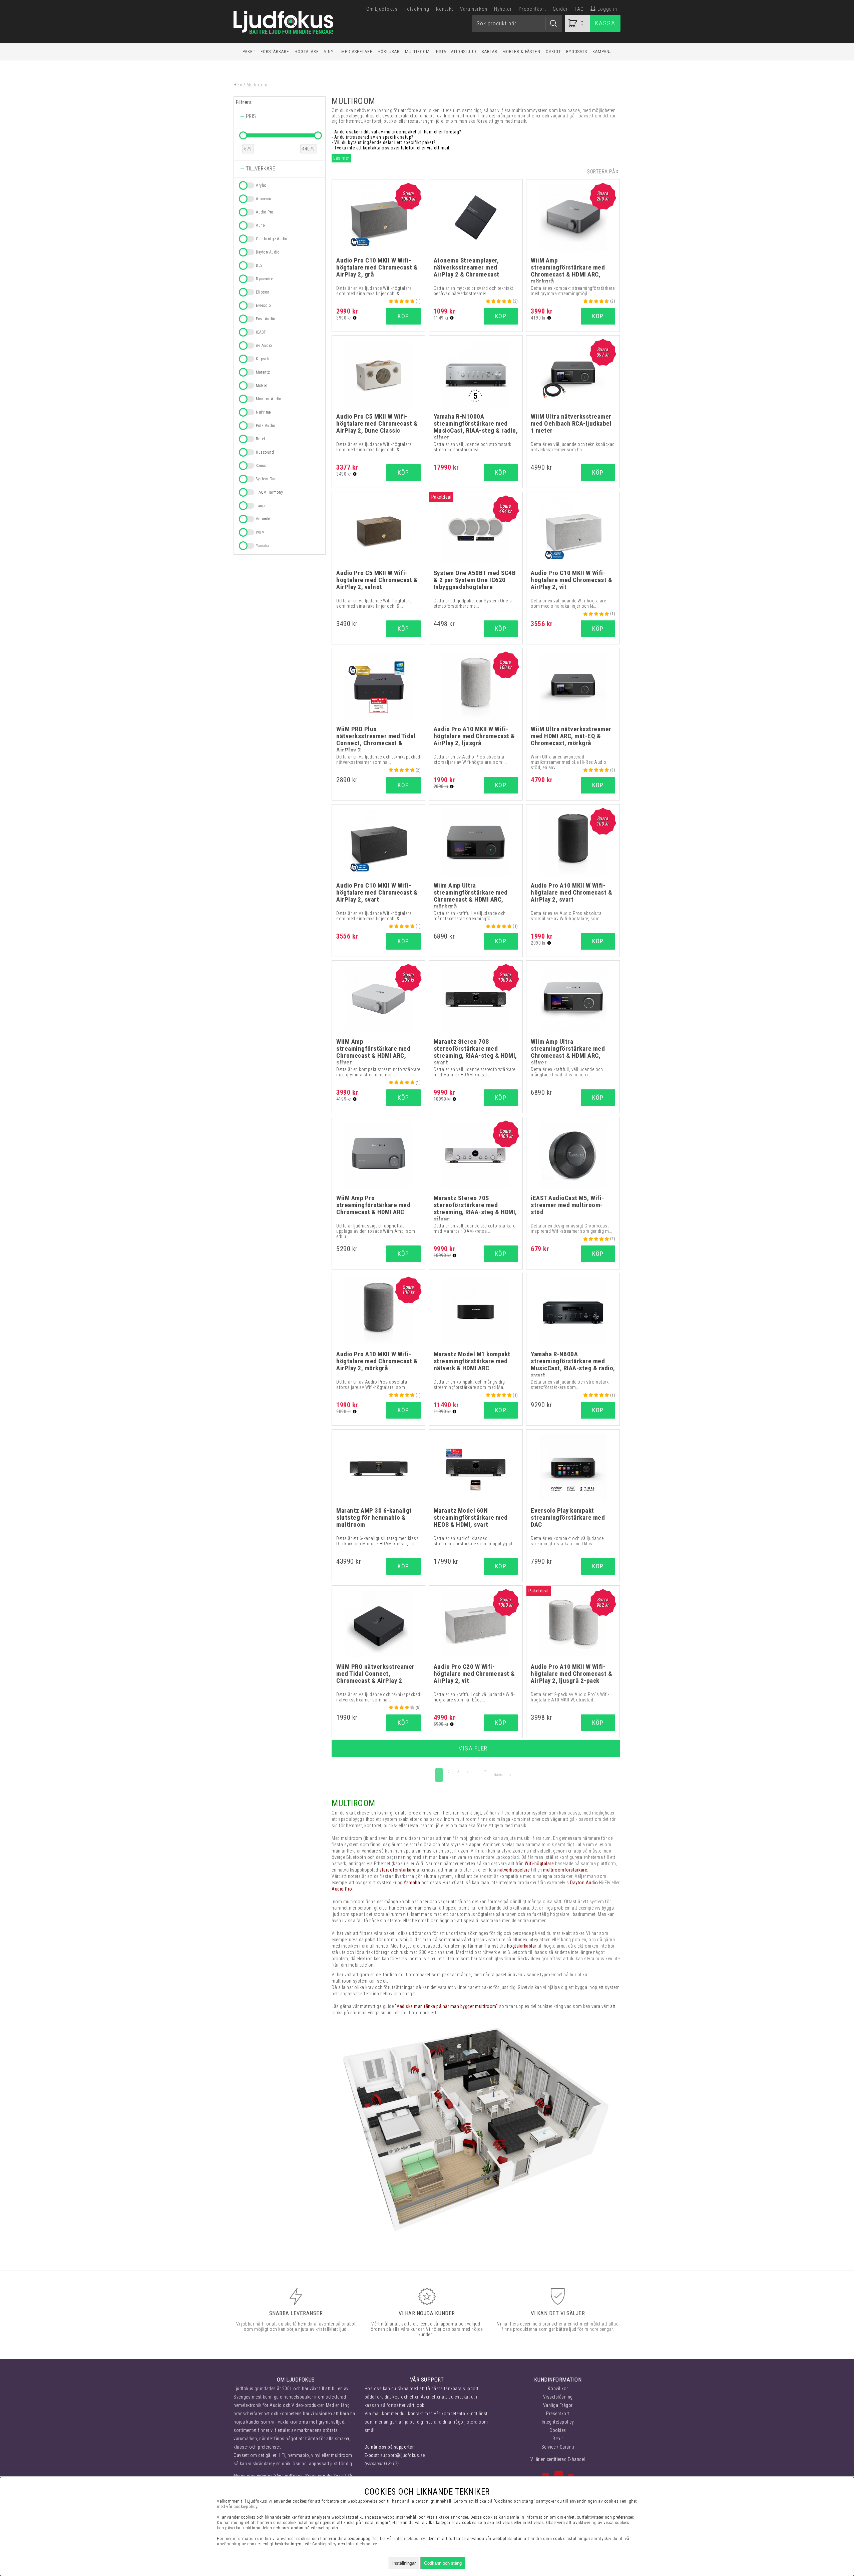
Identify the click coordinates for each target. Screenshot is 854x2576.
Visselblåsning (558, 2397)
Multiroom (417, 52)
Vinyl (330, 52)
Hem (238, 85)
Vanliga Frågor (558, 2405)
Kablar (490, 52)
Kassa (605, 23)
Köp (598, 472)
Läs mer (341, 158)
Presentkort (532, 9)
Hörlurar (389, 52)
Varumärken (474, 9)
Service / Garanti (558, 2447)
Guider (560, 9)
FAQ (579, 9)
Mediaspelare (357, 52)
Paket (249, 52)
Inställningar (404, 2563)
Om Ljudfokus (382, 9)
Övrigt (553, 52)
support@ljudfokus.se (403, 2455)
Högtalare (307, 52)
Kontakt (445, 9)
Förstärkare (275, 52)
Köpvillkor (558, 2389)
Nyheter (503, 9)
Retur (558, 2439)
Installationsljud (456, 52)
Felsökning (417, 9)
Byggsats (577, 52)
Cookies (558, 2430)
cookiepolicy (245, 2506)
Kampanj (602, 52)
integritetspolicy (410, 2538)
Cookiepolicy (325, 2544)
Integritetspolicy (558, 2422)
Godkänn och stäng (443, 2563)
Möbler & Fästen (521, 52)
